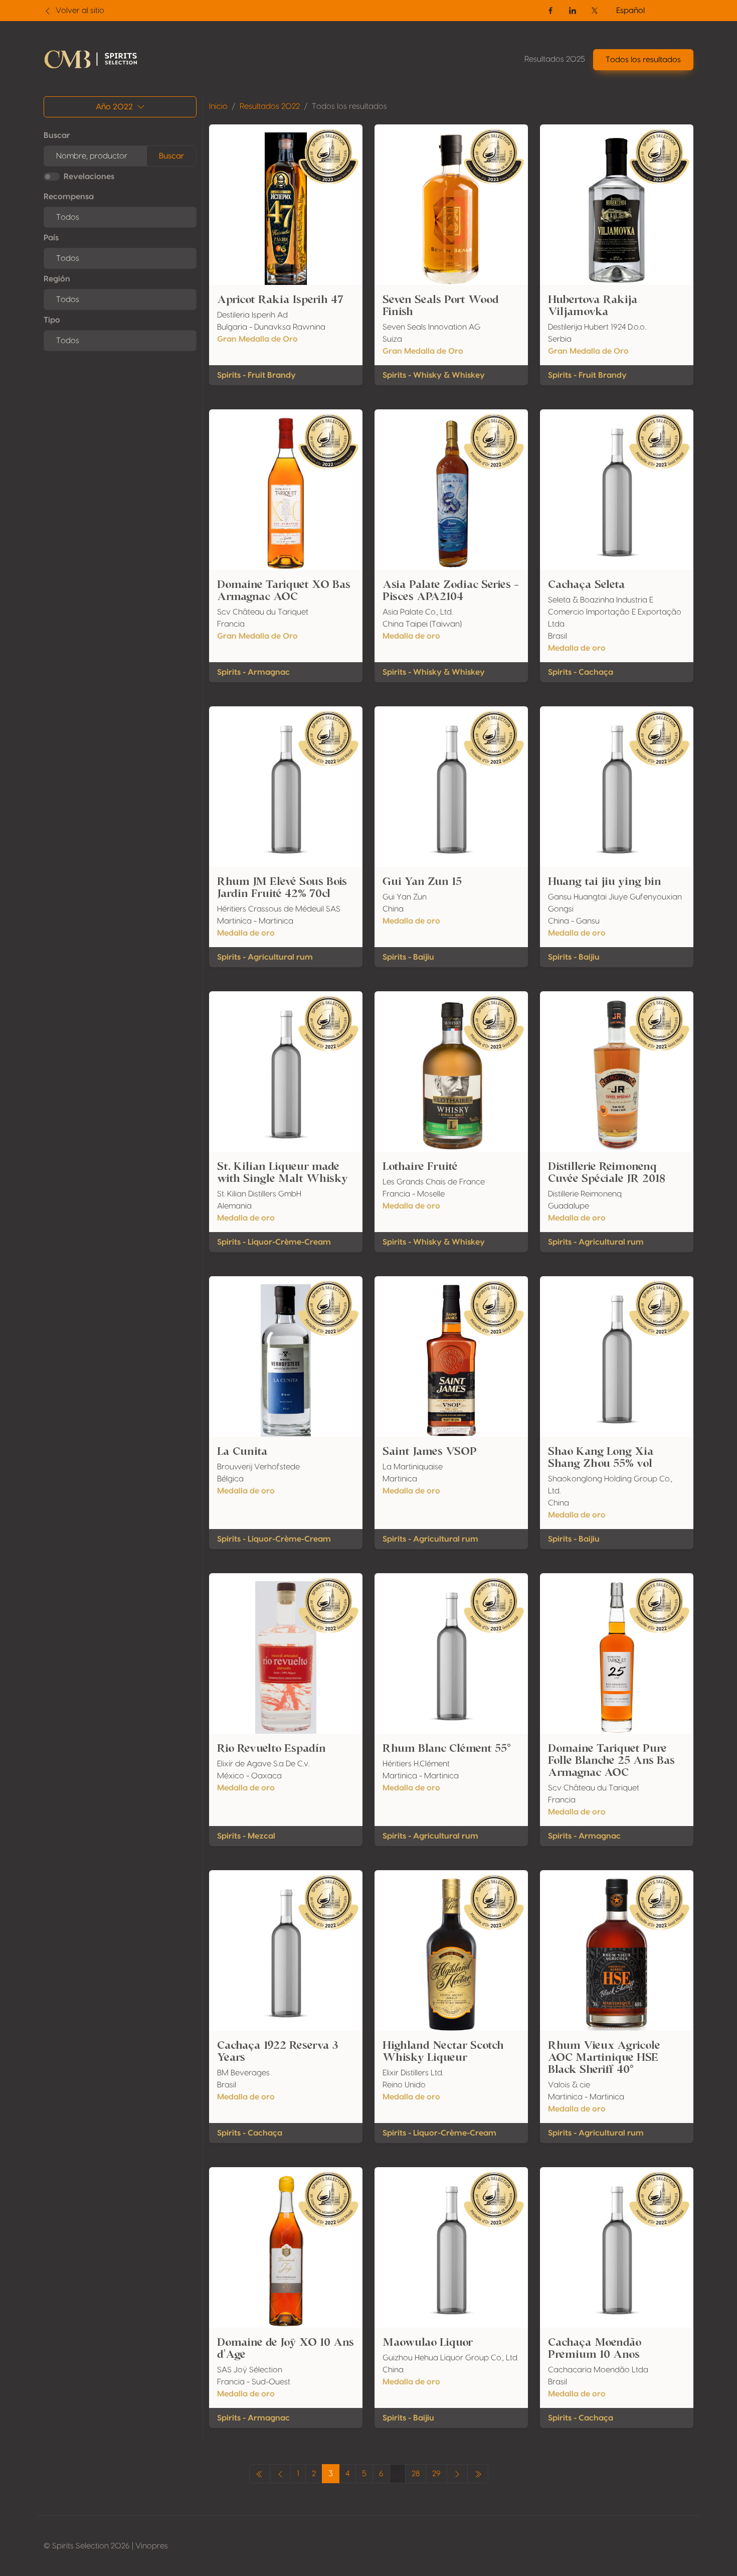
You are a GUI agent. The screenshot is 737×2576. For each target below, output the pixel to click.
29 (436, 2474)
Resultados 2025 (555, 59)
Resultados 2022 (270, 106)
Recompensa (69, 197)
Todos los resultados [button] (643, 60)
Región (57, 279)
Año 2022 (114, 107)
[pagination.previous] (260, 2474)
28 (416, 2474)
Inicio (218, 106)
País (51, 238)
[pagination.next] (457, 2474)
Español (630, 11)
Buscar (57, 135)
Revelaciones (89, 177)
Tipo (52, 320)
